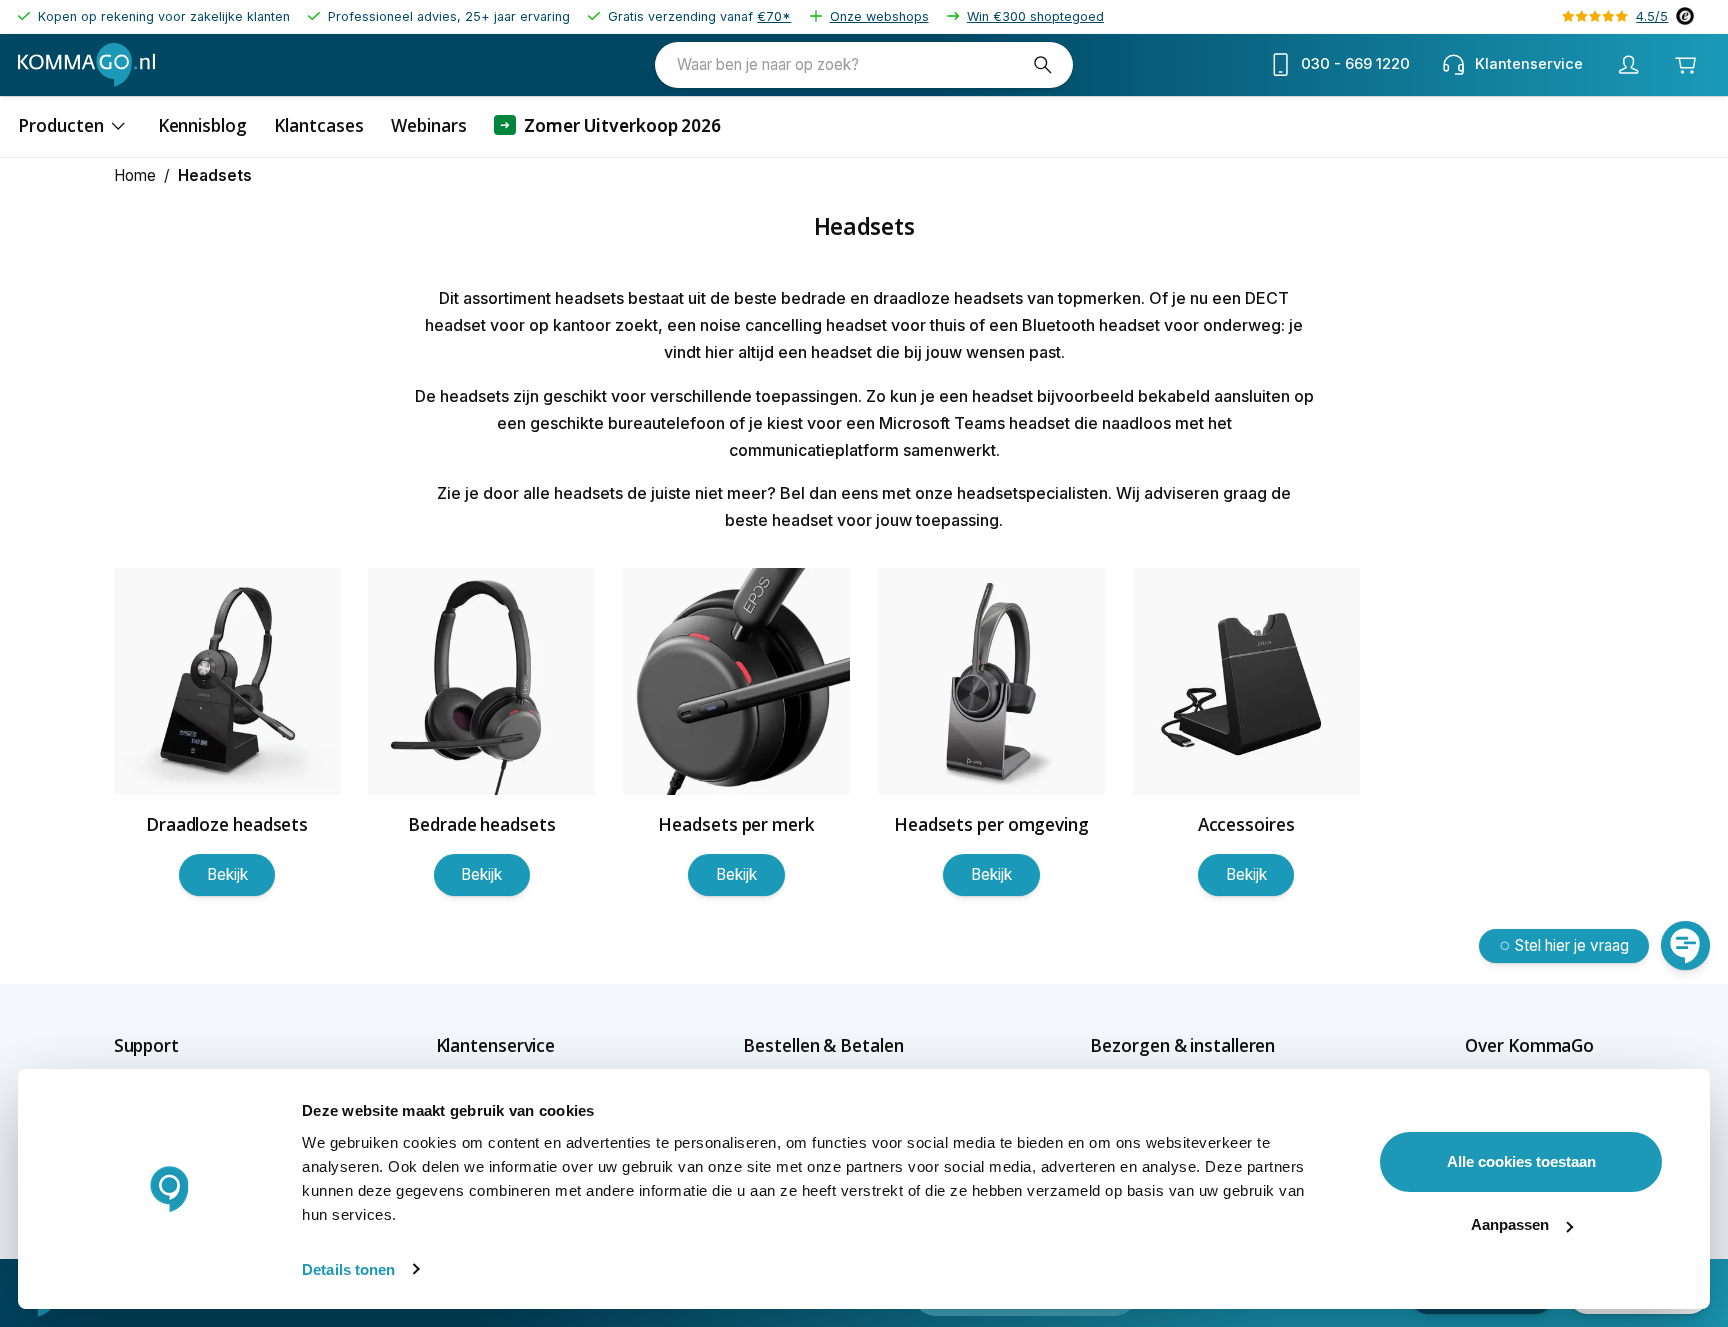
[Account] (1629, 65)
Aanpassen (1510, 1224)
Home (135, 175)
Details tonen (348, 1269)
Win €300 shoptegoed (1035, 16)
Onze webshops (879, 16)
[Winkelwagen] (1686, 64)
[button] (181, 1045)
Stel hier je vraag (1572, 945)
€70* (774, 16)
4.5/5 (1652, 16)
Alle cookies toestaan (1521, 1161)
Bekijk (227, 874)
